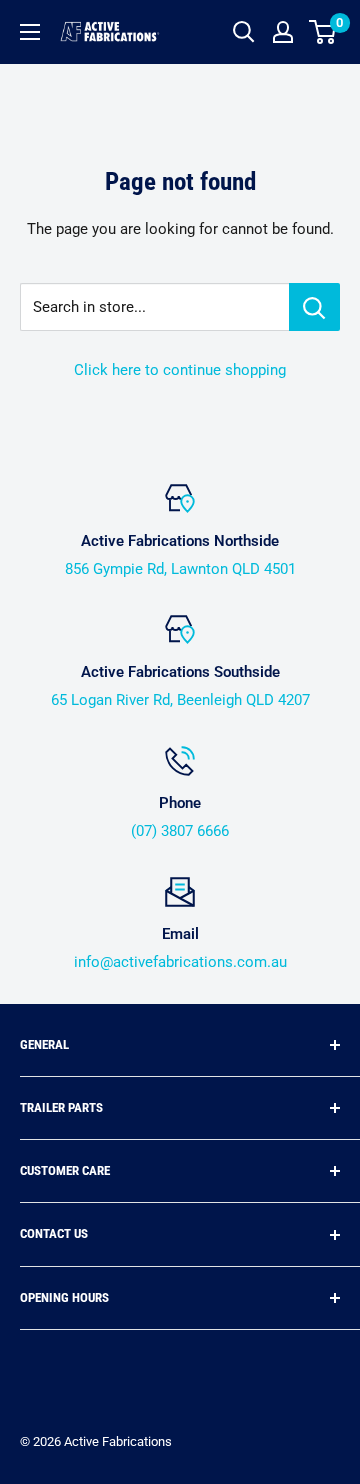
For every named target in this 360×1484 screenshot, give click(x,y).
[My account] (283, 32)
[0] (323, 32)
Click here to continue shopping (180, 370)
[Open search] (244, 32)
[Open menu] (30, 32)
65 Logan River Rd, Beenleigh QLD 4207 (180, 700)
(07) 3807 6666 (180, 831)
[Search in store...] (314, 307)
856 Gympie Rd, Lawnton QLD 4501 (180, 569)
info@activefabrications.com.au (180, 962)
